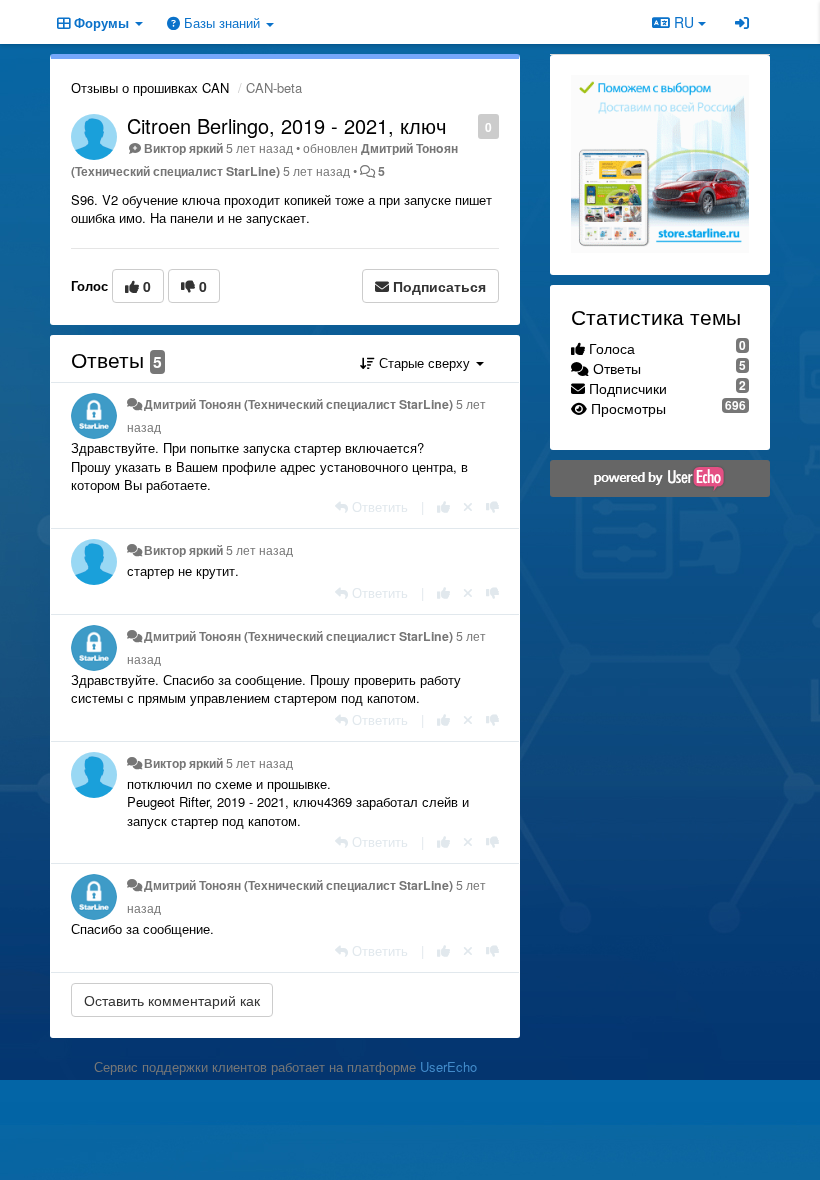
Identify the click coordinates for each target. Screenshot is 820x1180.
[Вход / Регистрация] (742, 22)
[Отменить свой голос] (468, 506)
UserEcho (448, 1066)
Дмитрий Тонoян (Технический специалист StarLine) (298, 404)
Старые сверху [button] (424, 362)
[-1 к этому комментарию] (492, 506)
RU (684, 22)
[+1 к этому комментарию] (443, 506)
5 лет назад (259, 550)
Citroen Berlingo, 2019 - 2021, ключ (286, 125)
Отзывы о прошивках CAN (150, 87)
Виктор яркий (183, 148)
